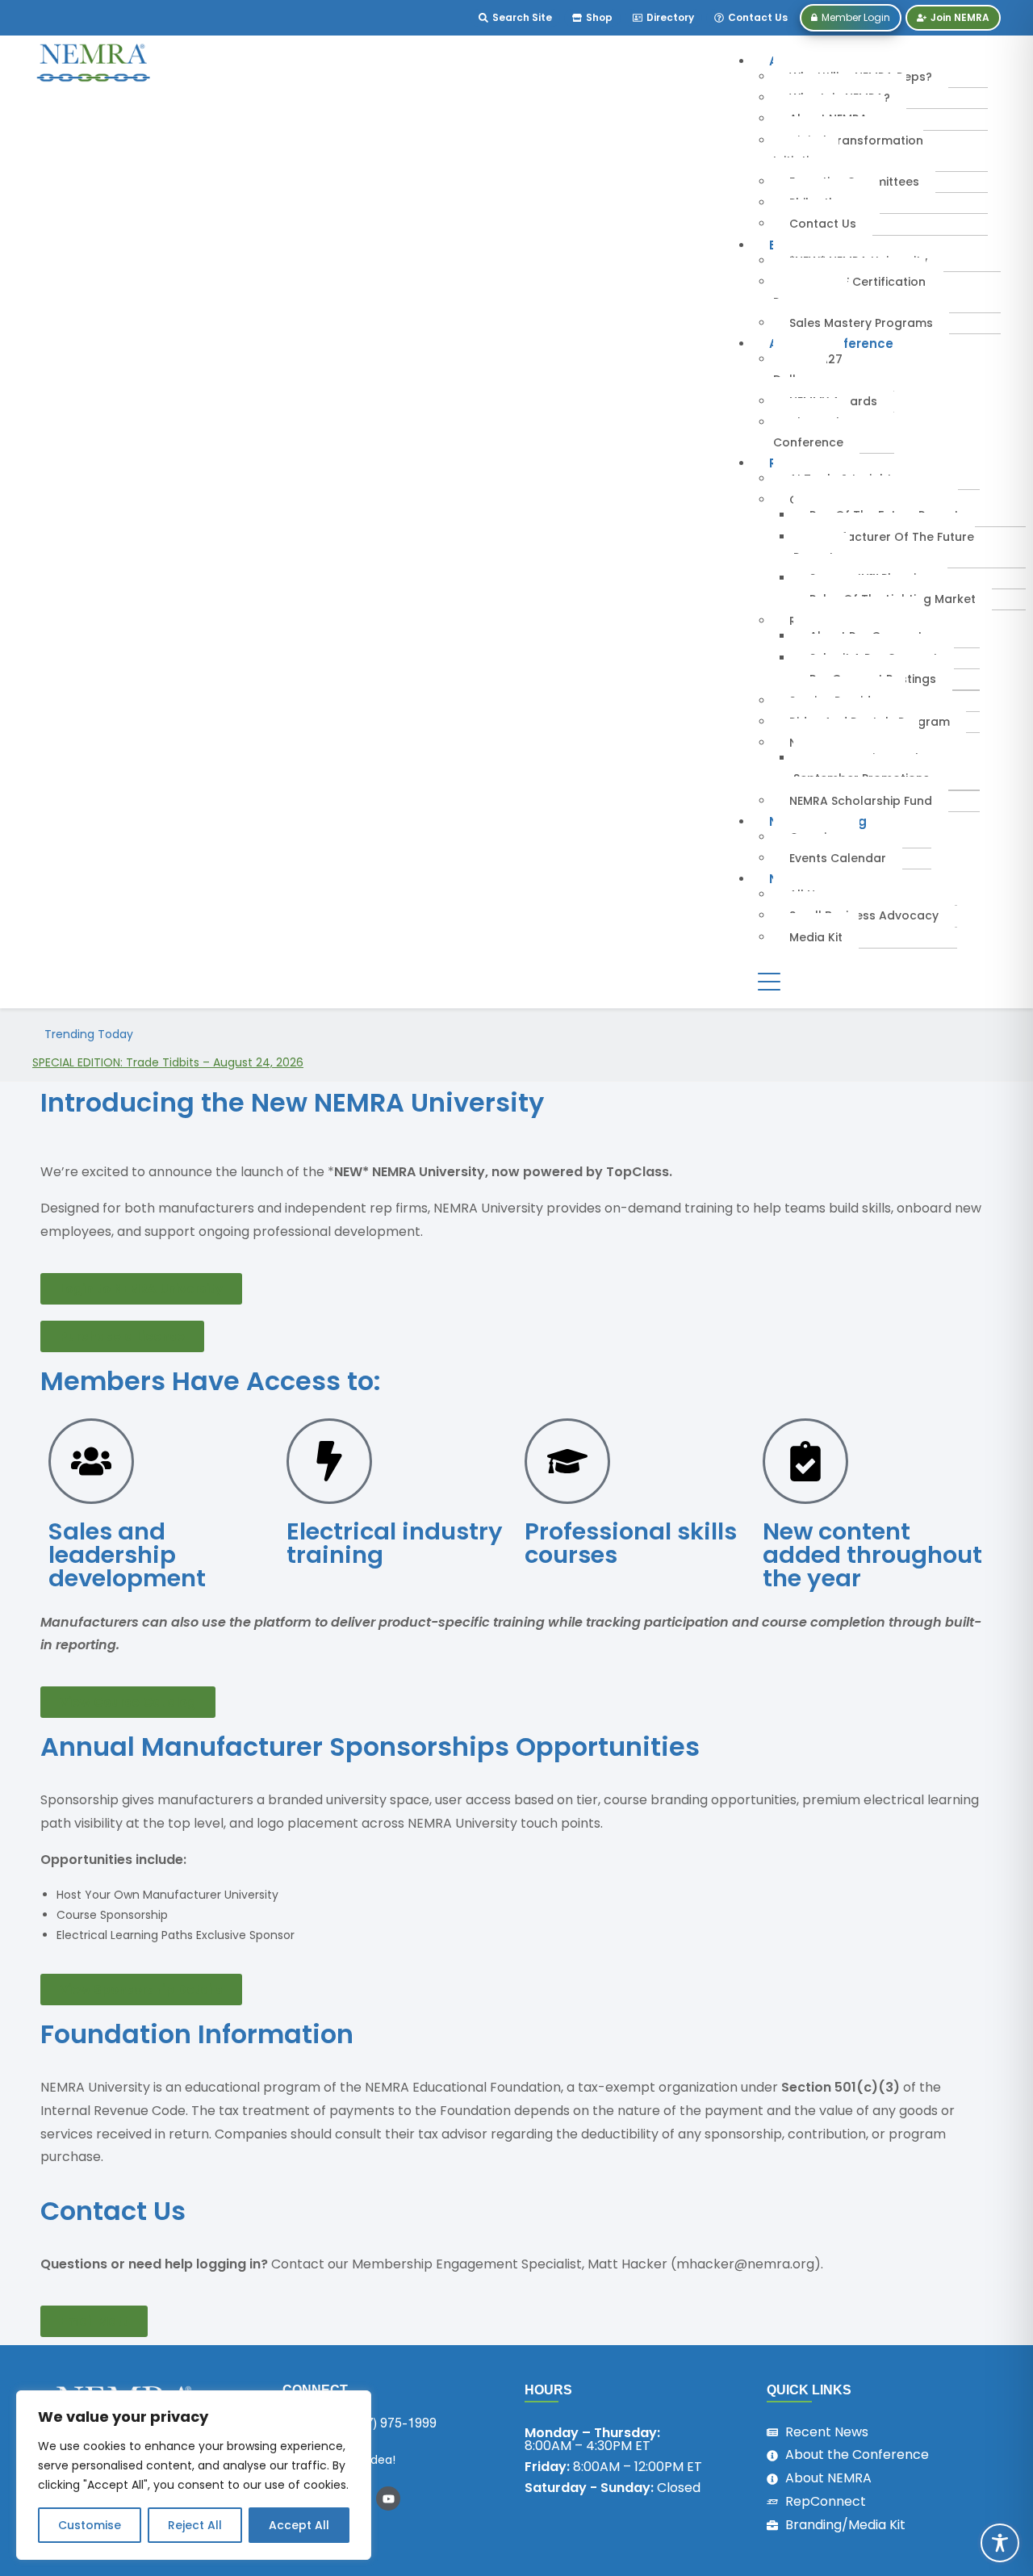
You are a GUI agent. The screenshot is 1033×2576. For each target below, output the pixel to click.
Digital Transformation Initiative (848, 151)
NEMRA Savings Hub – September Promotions (864, 768)
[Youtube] (388, 2499)
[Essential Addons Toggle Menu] (769, 982)
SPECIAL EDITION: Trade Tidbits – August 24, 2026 (168, 1062)
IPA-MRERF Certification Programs (849, 292)
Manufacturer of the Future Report (884, 547)
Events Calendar (838, 858)
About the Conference (812, 432)
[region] (194, 2475)
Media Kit (816, 937)
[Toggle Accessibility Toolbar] (1000, 2543)
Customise (90, 2525)
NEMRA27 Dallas (808, 369)
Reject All (195, 2525)
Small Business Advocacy (864, 915)
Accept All (299, 2525)
